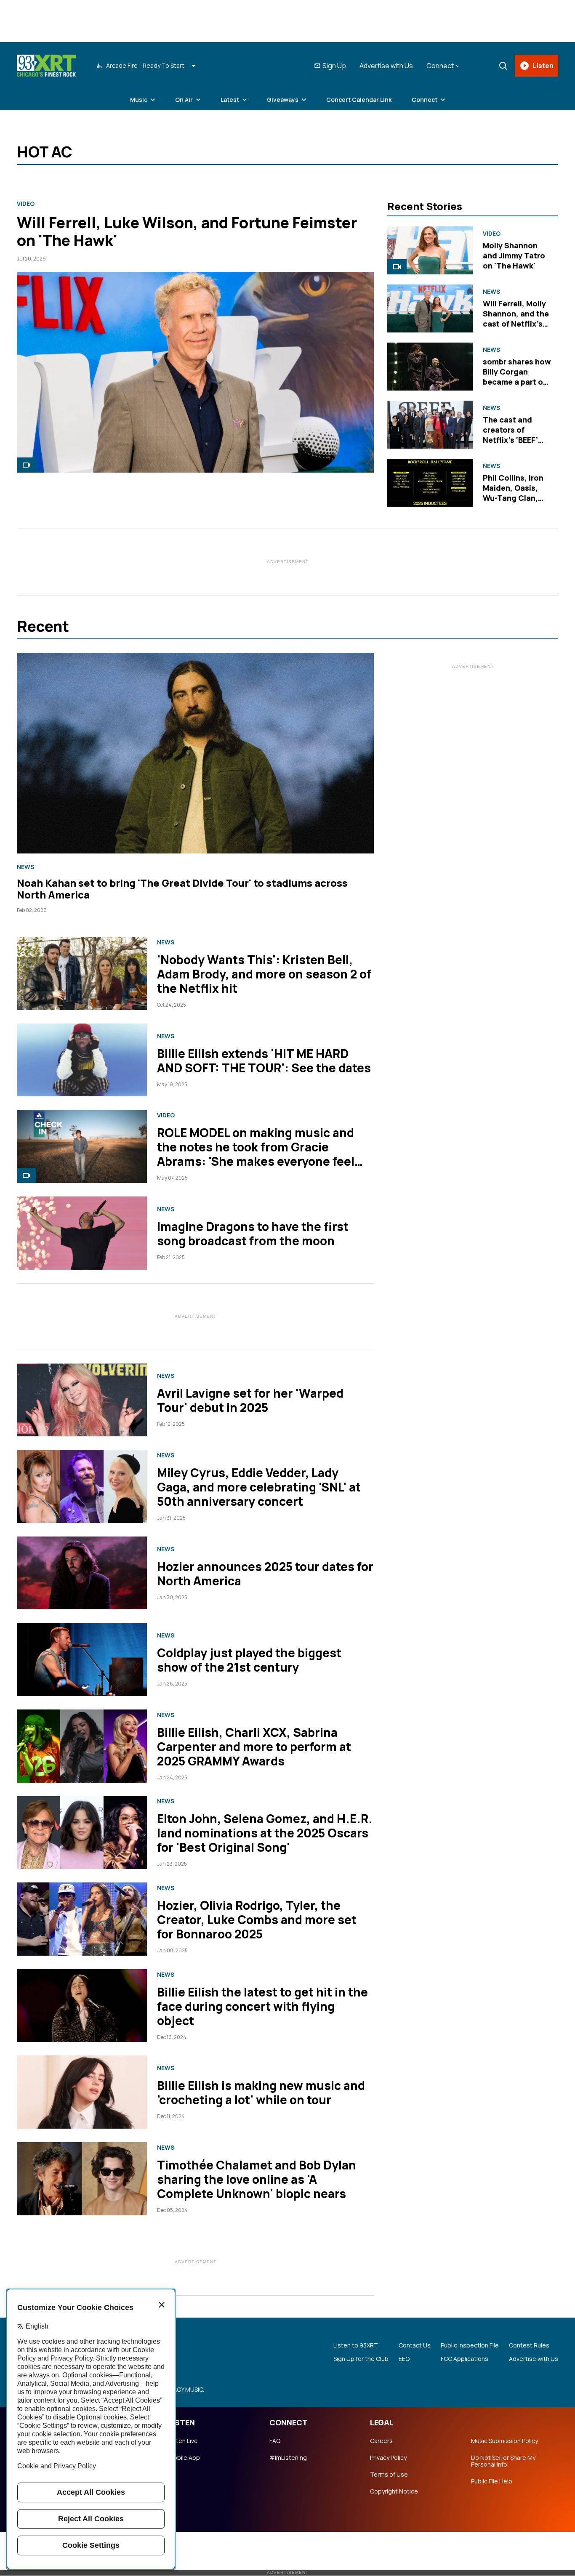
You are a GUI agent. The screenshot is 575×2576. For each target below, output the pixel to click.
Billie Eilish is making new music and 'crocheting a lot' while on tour (261, 2092)
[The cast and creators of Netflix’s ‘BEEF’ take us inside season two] (430, 425)
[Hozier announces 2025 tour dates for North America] (82, 1573)
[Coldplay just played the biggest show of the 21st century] (82, 1659)
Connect (425, 100)
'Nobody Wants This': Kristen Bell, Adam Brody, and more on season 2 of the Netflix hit (264, 974)
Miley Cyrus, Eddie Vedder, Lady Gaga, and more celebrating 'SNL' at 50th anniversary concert (259, 1487)
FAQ (275, 2441)
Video (26, 204)
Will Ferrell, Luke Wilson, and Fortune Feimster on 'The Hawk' (187, 231)
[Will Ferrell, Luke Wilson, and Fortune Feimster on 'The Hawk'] (195, 372)
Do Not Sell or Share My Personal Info (503, 2461)
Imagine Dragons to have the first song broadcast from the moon (253, 1234)
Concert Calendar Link (359, 100)
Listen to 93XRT (356, 2345)
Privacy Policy (388, 2458)
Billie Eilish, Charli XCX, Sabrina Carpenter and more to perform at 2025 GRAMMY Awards (254, 1747)
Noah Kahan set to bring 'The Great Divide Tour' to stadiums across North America (182, 889)
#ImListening (288, 2458)
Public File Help (492, 2481)
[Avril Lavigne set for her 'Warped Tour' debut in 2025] (82, 1400)
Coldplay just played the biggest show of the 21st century (249, 1660)
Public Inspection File (470, 2345)
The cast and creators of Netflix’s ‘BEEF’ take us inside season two (510, 440)
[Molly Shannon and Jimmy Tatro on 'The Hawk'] (430, 250)
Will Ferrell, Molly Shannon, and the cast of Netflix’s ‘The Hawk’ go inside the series (516, 324)
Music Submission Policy (504, 2441)
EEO (404, 2359)
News (491, 292)
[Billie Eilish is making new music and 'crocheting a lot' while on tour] (82, 2092)
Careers (381, 2441)
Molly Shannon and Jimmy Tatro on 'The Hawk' (514, 255)
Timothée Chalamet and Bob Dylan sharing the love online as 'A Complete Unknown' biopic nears (257, 2179)
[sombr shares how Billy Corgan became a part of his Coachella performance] (430, 367)
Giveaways (283, 100)
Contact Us (415, 2345)
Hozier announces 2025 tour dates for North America (265, 1574)
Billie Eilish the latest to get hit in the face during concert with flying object (262, 2006)
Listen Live (183, 2441)
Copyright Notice (394, 2491)
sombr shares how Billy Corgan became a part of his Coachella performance (517, 382)
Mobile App (184, 2458)
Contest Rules (529, 2345)
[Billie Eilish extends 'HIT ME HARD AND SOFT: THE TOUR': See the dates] (82, 1060)
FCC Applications (465, 2359)
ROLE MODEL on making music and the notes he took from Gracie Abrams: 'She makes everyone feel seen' (256, 1154)
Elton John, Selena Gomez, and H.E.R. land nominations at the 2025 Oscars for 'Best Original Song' (265, 1833)
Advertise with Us (386, 66)
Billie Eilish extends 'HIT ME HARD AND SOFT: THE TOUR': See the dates (264, 1061)
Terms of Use (389, 2475)
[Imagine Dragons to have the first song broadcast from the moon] (82, 1233)
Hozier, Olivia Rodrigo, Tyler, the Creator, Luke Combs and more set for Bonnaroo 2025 (257, 1919)
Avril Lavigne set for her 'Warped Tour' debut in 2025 (250, 1400)
